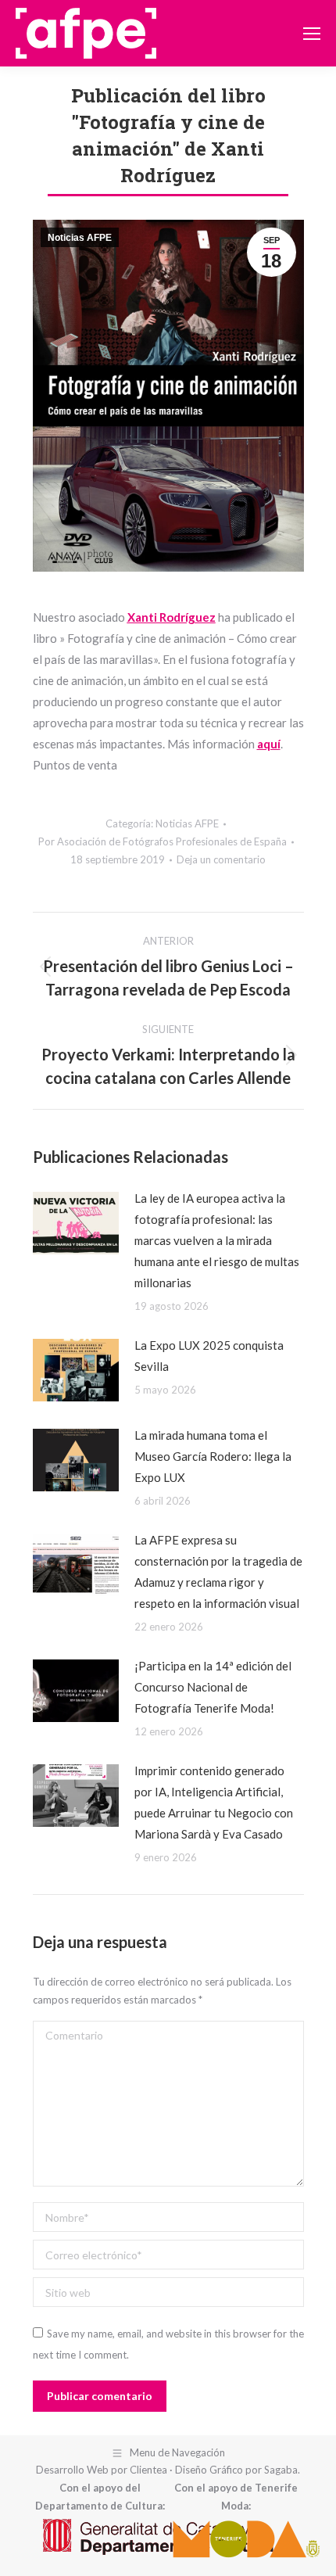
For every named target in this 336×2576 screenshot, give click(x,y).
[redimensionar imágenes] (76, 1223)
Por (163, 841)
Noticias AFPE (80, 238)
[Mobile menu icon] (312, 34)
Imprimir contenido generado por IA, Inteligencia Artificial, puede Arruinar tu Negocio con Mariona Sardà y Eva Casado (214, 1802)
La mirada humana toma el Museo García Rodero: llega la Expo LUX (213, 1456)
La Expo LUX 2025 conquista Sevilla (209, 1356)
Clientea (148, 2470)
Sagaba (281, 2470)
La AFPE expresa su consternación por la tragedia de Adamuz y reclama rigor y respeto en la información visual (218, 1571)
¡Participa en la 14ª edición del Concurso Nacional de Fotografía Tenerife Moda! (213, 1687)
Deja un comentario (221, 859)
